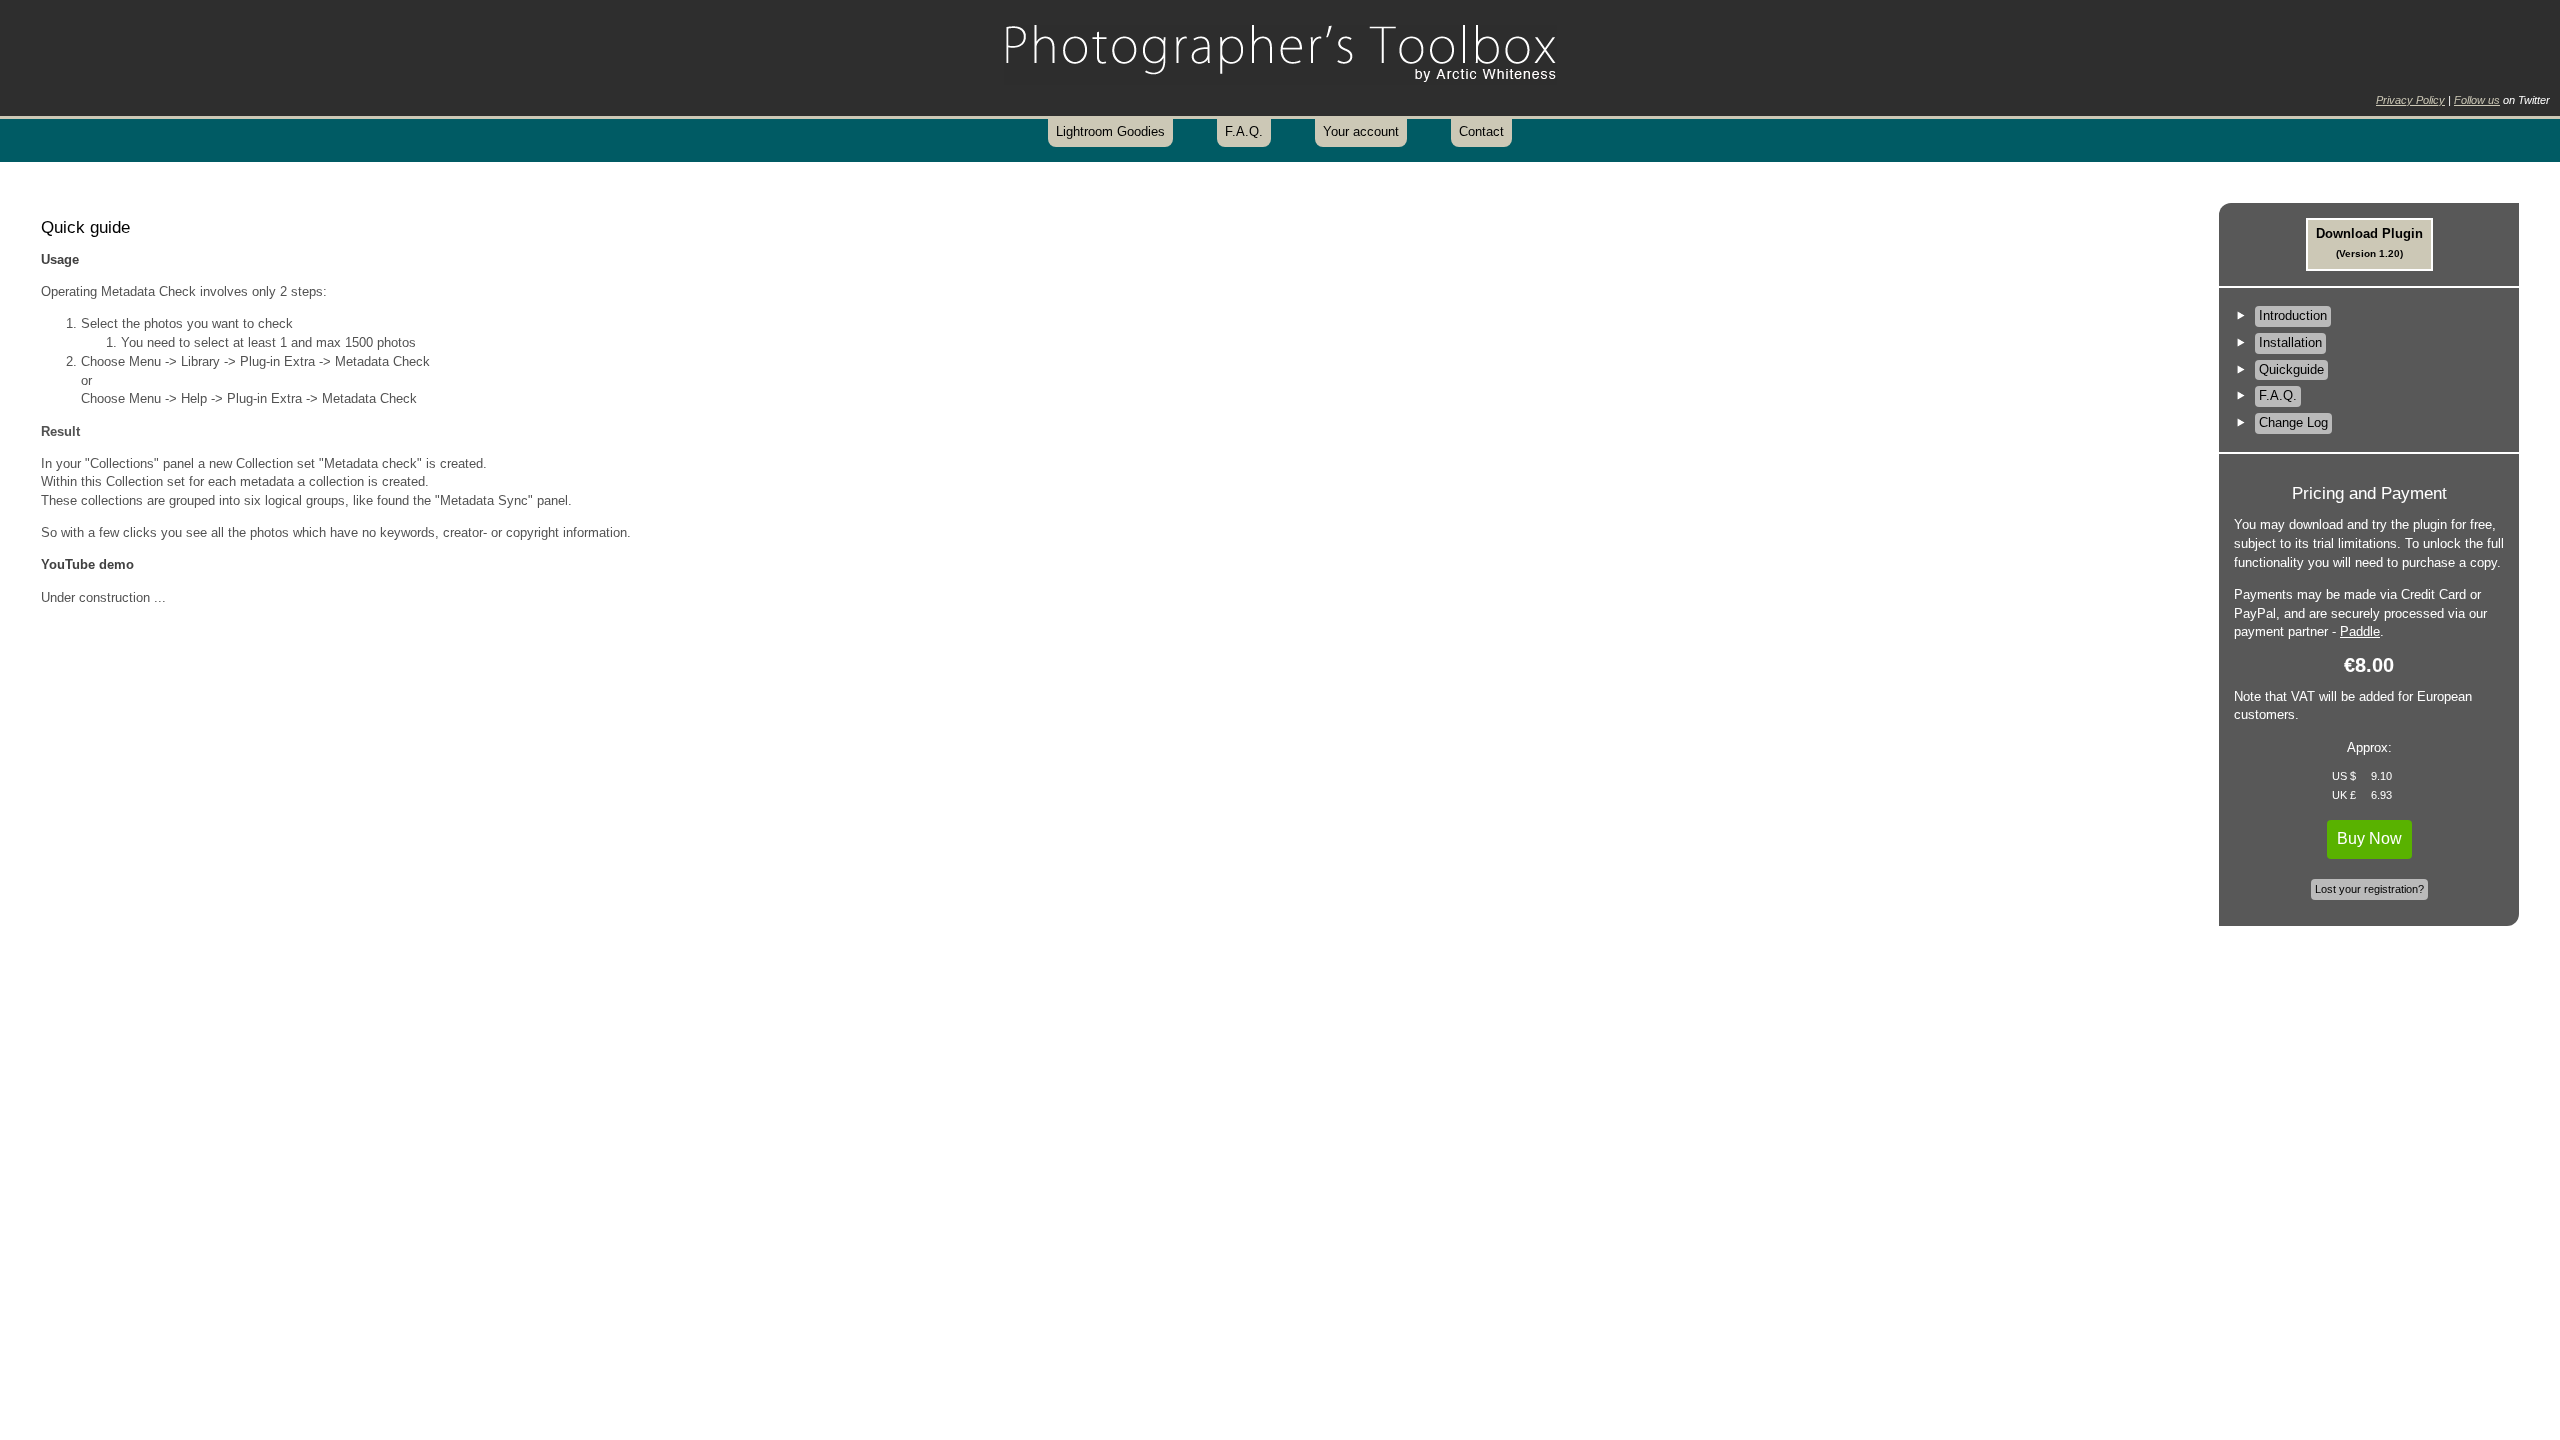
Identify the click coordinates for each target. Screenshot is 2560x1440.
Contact (1481, 131)
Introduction (2293, 315)
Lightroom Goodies (1110, 131)
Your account (1361, 131)
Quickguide (2291, 369)
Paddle (2360, 631)
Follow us (2477, 100)
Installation (2290, 342)
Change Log (2293, 422)
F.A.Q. (1244, 131)
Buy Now (2369, 838)
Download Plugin (2369, 242)
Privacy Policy (2410, 100)
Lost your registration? (2369, 889)
